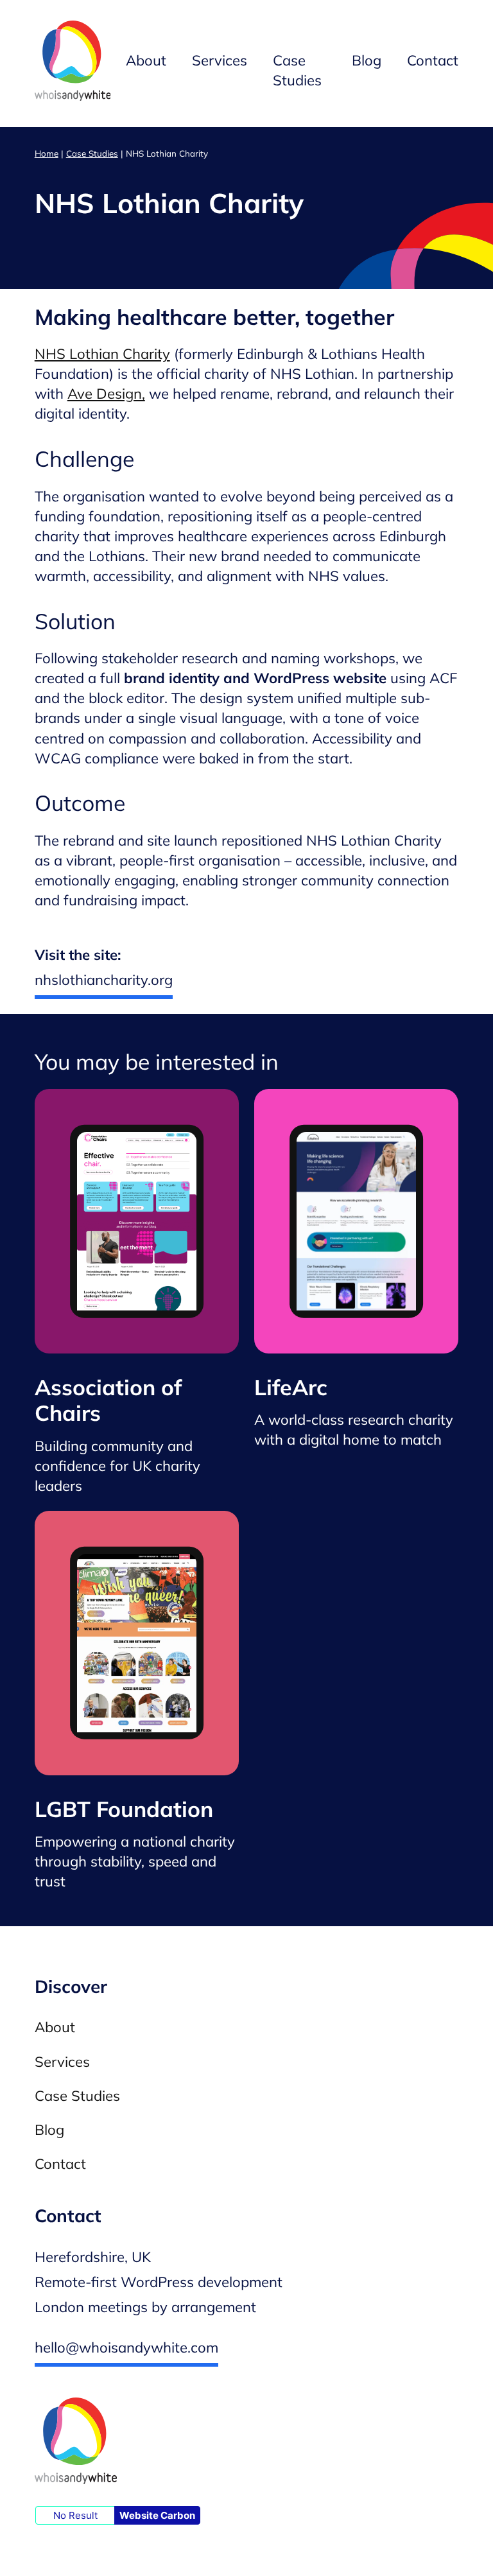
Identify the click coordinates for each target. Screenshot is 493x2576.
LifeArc (291, 1387)
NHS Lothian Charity (102, 354)
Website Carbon (157, 2515)
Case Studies (92, 153)
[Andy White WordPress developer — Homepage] (73, 64)
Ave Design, (106, 394)
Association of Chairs (108, 1400)
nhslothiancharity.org (104, 980)
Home (47, 153)
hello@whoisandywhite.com (126, 2347)
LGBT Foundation (124, 1809)
